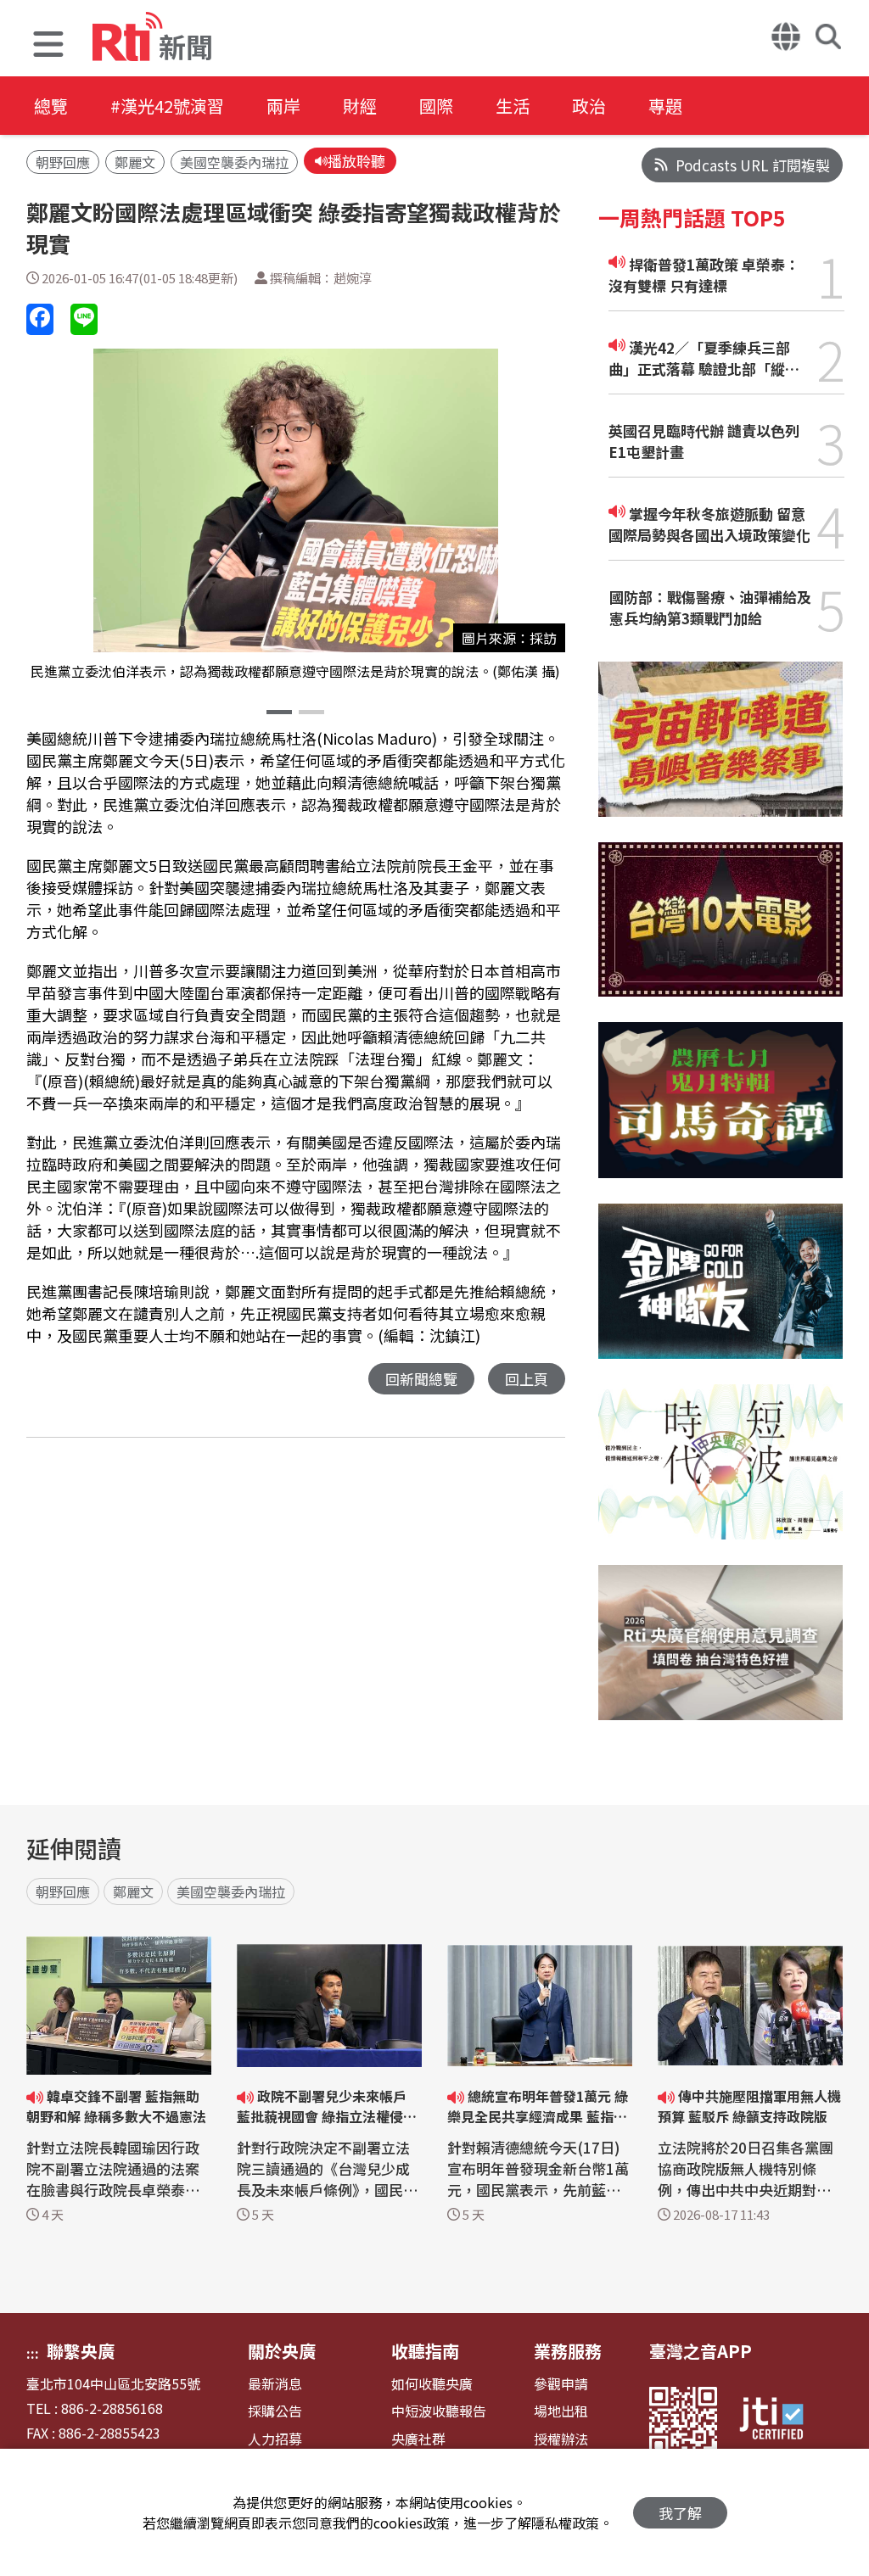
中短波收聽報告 (439, 2411)
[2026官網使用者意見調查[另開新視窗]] (721, 1655)
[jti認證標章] (782, 2421)
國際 (436, 106)
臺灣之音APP (701, 2351)
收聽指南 (425, 2351)
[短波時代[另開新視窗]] (721, 1475)
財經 (360, 106)
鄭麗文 (135, 162)
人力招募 (275, 2439)
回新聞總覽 (421, 1379)
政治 (589, 106)
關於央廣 (282, 2351)
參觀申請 (561, 2384)
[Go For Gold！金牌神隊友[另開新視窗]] (721, 1294)
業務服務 (568, 2351)
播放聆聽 (356, 161)
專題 (665, 106)
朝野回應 (63, 162)
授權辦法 (561, 2439)
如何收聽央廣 (432, 2384)
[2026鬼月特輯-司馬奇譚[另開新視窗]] (721, 1112)
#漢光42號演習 (167, 106)
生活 (513, 106)
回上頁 (527, 1379)
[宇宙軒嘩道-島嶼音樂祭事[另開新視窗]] (721, 752)
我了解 (680, 2513)
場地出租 (561, 2411)
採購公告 (275, 2411)
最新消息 (275, 2384)
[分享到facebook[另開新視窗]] (40, 319)
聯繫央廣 (81, 2351)
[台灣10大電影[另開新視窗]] (721, 933)
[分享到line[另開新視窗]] (84, 319)
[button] (48, 46)
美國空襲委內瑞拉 (234, 162)
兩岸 (283, 106)
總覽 (51, 106)
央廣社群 (418, 2439)
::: (33, 2353)
